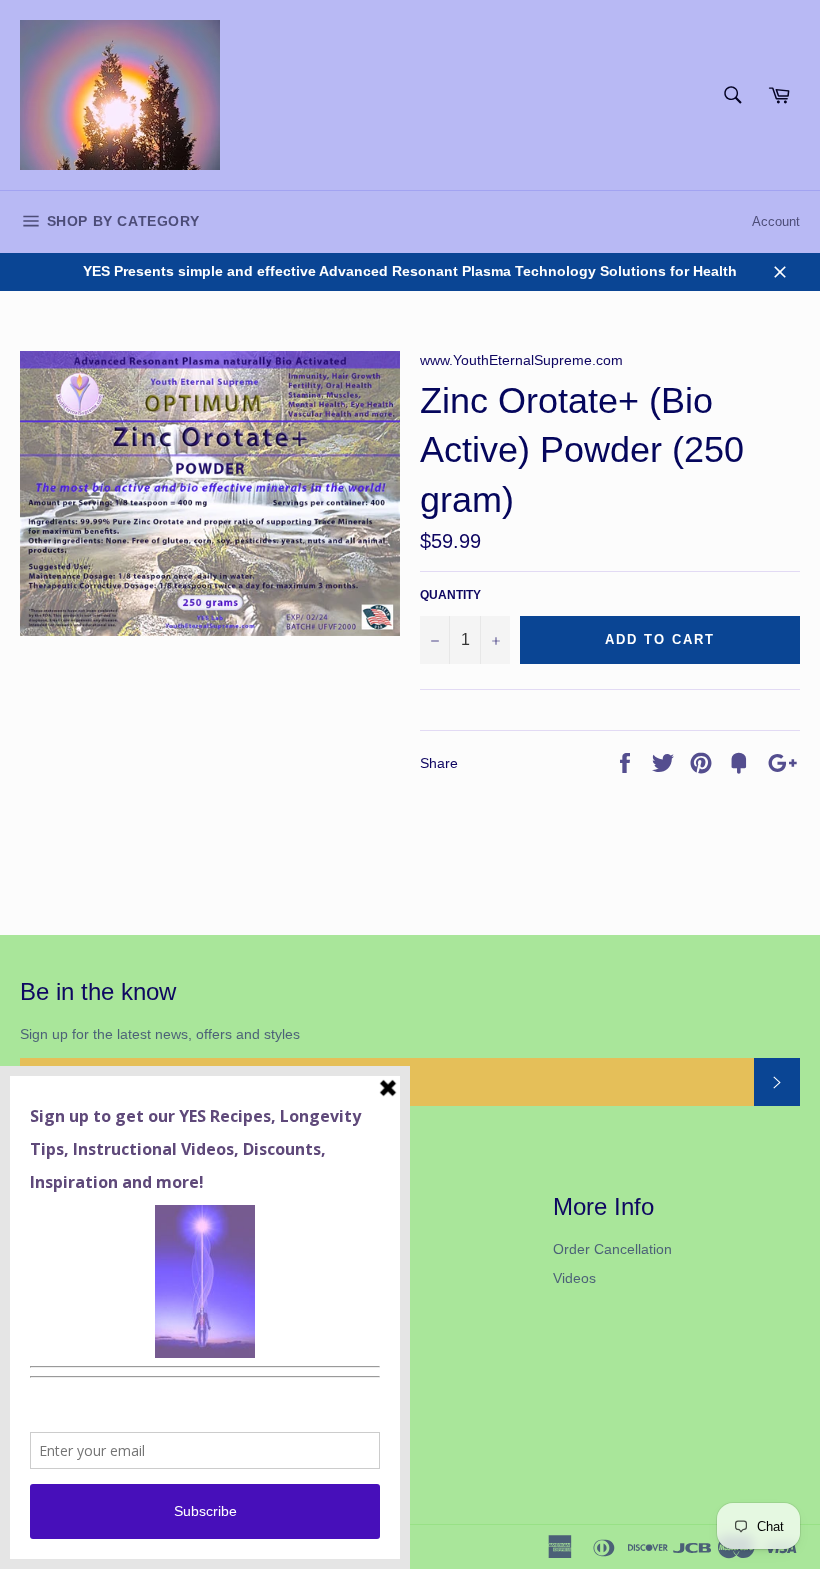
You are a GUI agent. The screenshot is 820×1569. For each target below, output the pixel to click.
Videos (574, 1278)
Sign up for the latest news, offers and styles (160, 1034)
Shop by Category (120, 221)
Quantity (450, 595)
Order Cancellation (612, 1249)
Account (776, 221)
